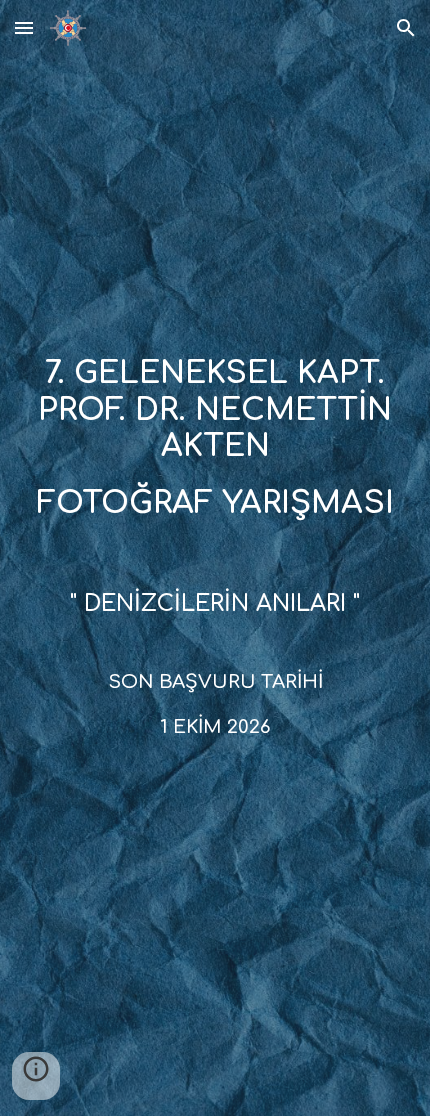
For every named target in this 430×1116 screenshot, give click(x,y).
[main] (215, 456)
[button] (24, 27)
